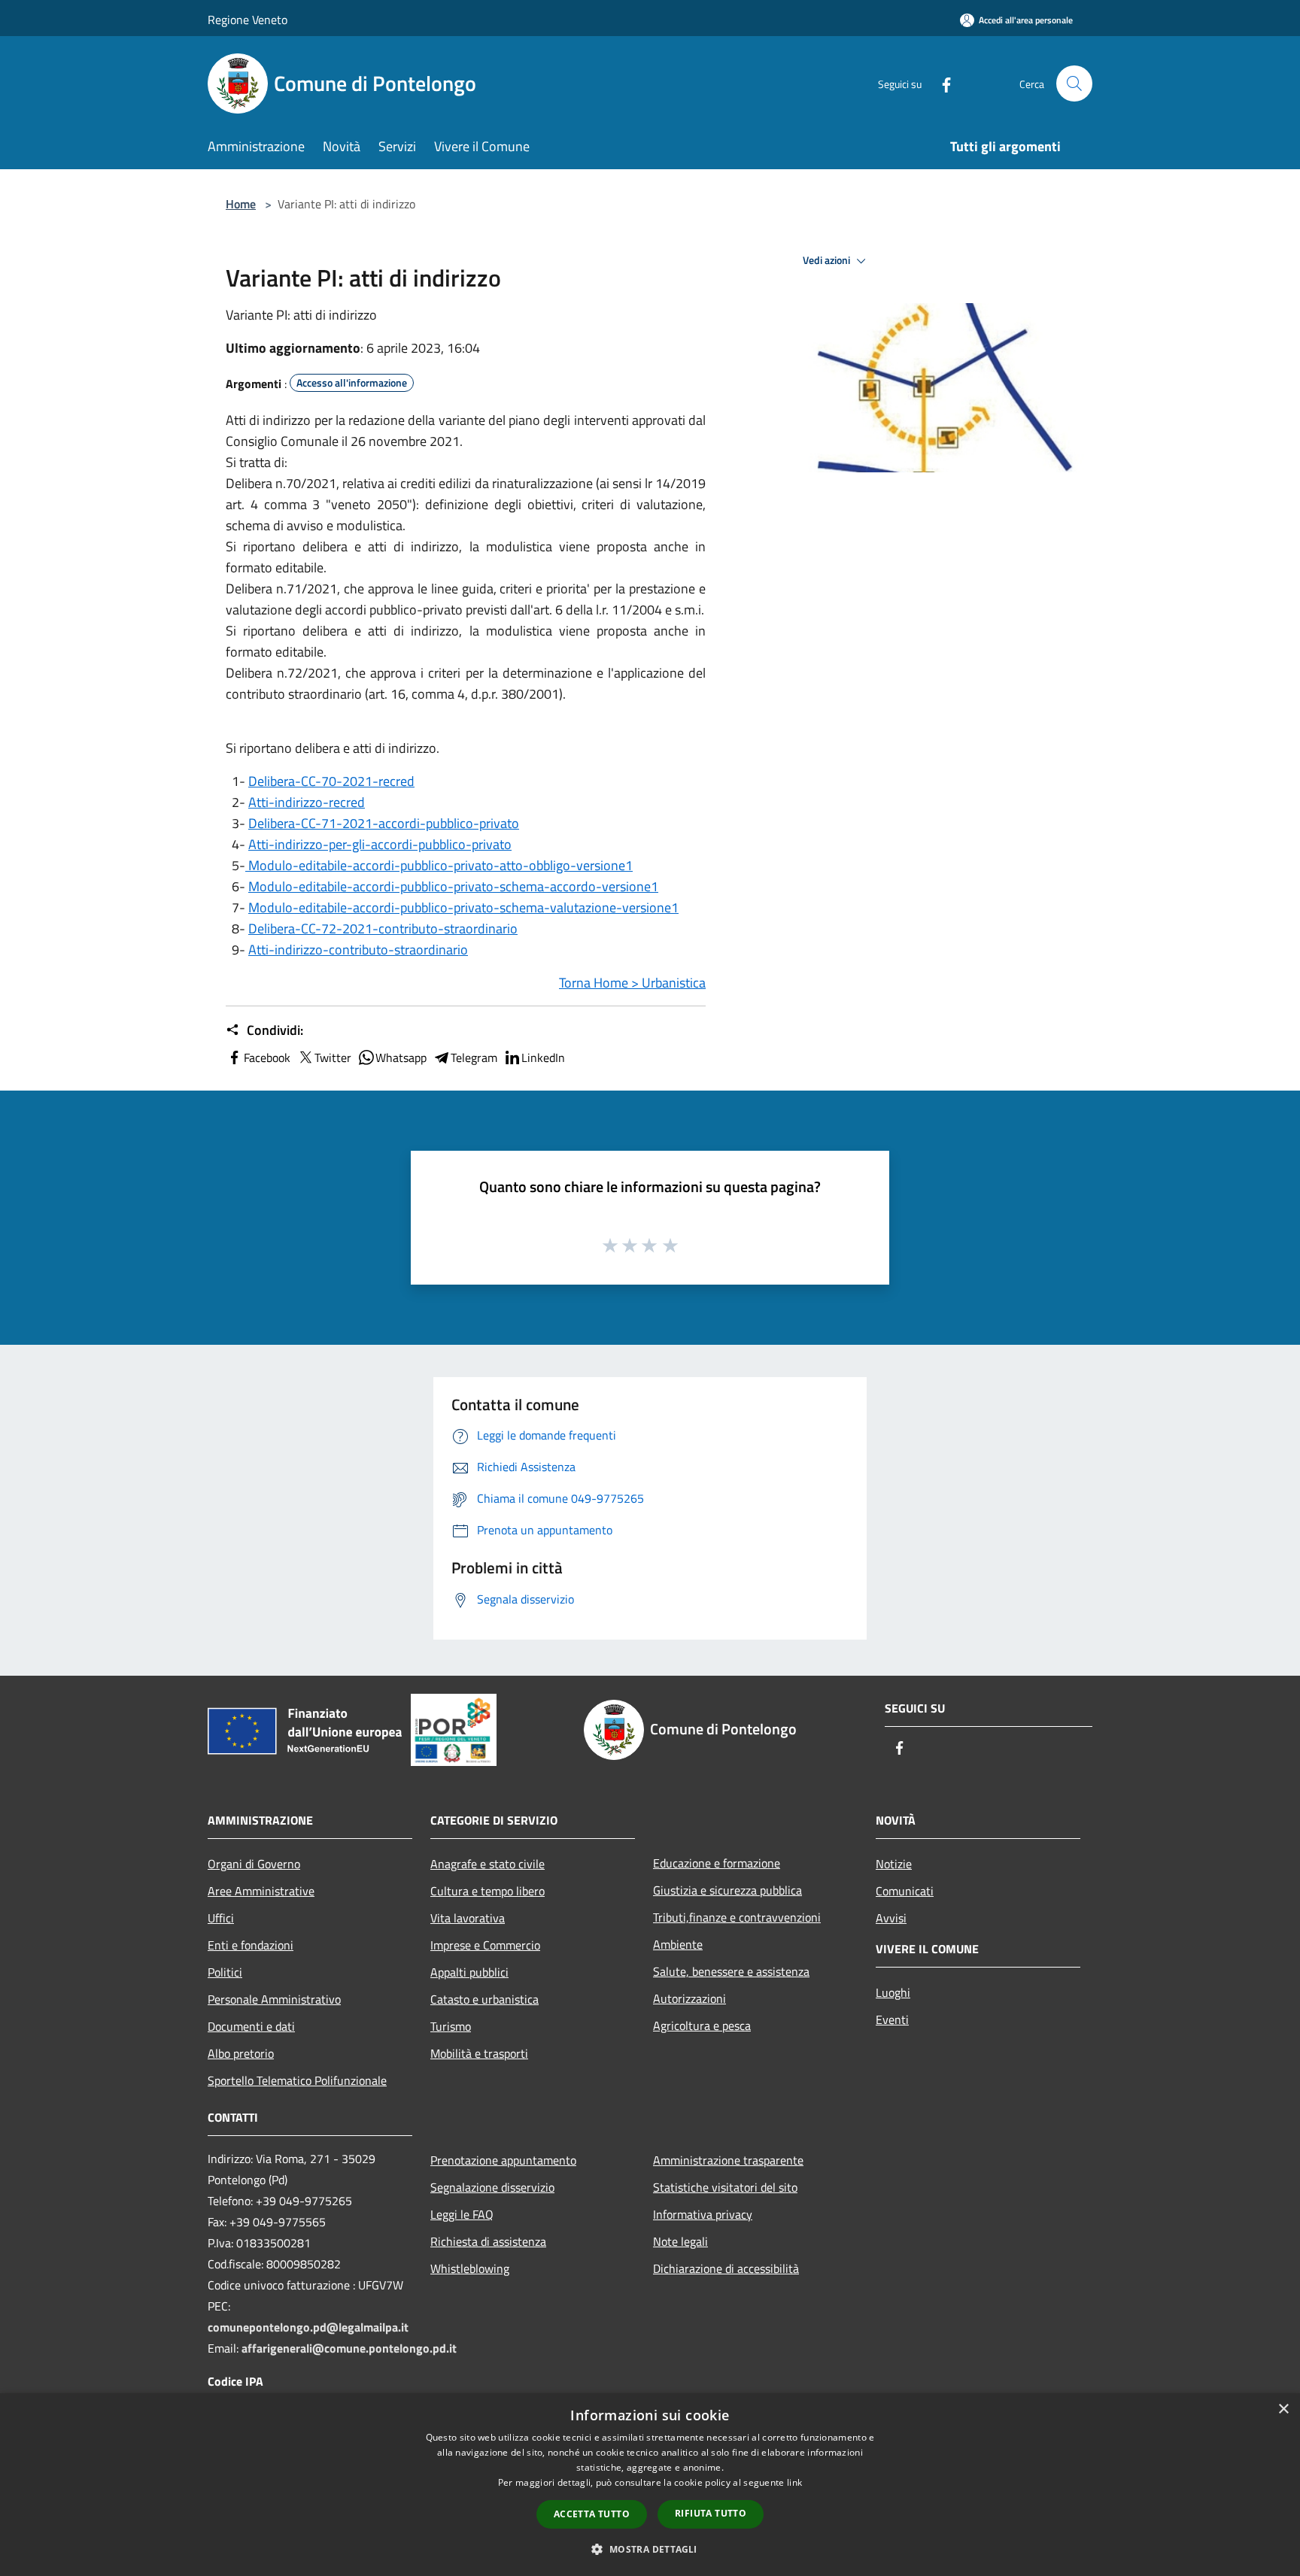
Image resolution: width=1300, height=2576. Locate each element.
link (794, 2482)
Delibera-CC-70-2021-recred (331, 781)
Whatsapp (401, 1057)
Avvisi (891, 1918)
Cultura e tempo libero (487, 1891)
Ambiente (678, 1944)
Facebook (267, 1057)
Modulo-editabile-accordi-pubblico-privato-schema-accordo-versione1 (453, 886)
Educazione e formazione (717, 1863)
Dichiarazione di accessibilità (726, 2268)
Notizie (894, 1864)
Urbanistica (674, 983)
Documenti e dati (251, 2026)
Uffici (221, 1918)
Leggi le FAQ (462, 2214)
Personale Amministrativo (274, 1999)
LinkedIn (543, 1057)
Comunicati (905, 1891)
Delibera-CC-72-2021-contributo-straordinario (383, 928)
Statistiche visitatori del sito (725, 2187)
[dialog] (650, 2485)
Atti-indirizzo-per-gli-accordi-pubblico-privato (380, 844)
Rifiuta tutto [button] (711, 2513)
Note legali (680, 2241)
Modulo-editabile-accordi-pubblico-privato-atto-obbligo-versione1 (440, 865)
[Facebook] (940, 83)
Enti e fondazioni (251, 1945)
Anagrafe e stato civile (487, 1864)
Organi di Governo (254, 1864)
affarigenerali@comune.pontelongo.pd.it (349, 2348)
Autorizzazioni (689, 1998)
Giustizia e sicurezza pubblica (727, 1890)
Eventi (892, 2019)
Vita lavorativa (468, 1918)
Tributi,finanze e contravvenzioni (737, 1917)
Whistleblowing (470, 2268)
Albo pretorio (241, 2053)
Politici (225, 1972)
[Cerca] (1074, 83)
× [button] (1283, 2409)
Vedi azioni (828, 260)
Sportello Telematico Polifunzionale (297, 2080)
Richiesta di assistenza (488, 2241)
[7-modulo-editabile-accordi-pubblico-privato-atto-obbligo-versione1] (247, 865)
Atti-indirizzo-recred (307, 802)
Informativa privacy (703, 2214)
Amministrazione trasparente (728, 2160)
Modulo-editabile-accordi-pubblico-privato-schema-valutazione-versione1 (463, 907)
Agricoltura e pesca (702, 2025)
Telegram (474, 1057)
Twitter (333, 1057)
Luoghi (893, 1992)
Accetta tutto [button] (592, 2514)
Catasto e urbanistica (484, 1999)
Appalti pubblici (469, 1972)
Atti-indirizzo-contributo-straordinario (358, 950)
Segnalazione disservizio (492, 2187)
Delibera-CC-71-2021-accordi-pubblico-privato (384, 823)
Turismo (451, 2026)
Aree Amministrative (261, 1891)
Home (241, 204)
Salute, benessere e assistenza (731, 1971)
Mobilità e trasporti (479, 2053)
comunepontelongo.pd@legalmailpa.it (308, 2327)
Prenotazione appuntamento (503, 2160)
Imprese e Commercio (485, 1945)
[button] (650, 2549)
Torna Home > (600, 983)
